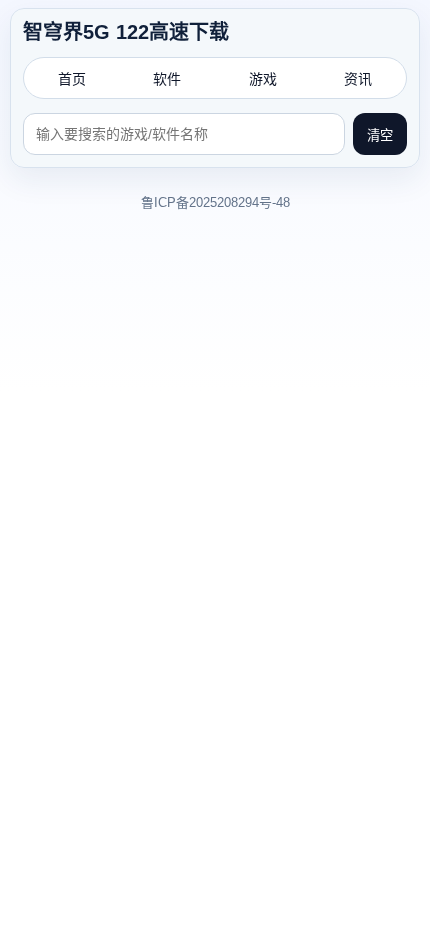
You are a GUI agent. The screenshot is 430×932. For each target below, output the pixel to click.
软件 (167, 79)
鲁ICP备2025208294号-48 (215, 202)
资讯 (358, 79)
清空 (380, 135)
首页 (72, 79)
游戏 (263, 79)
